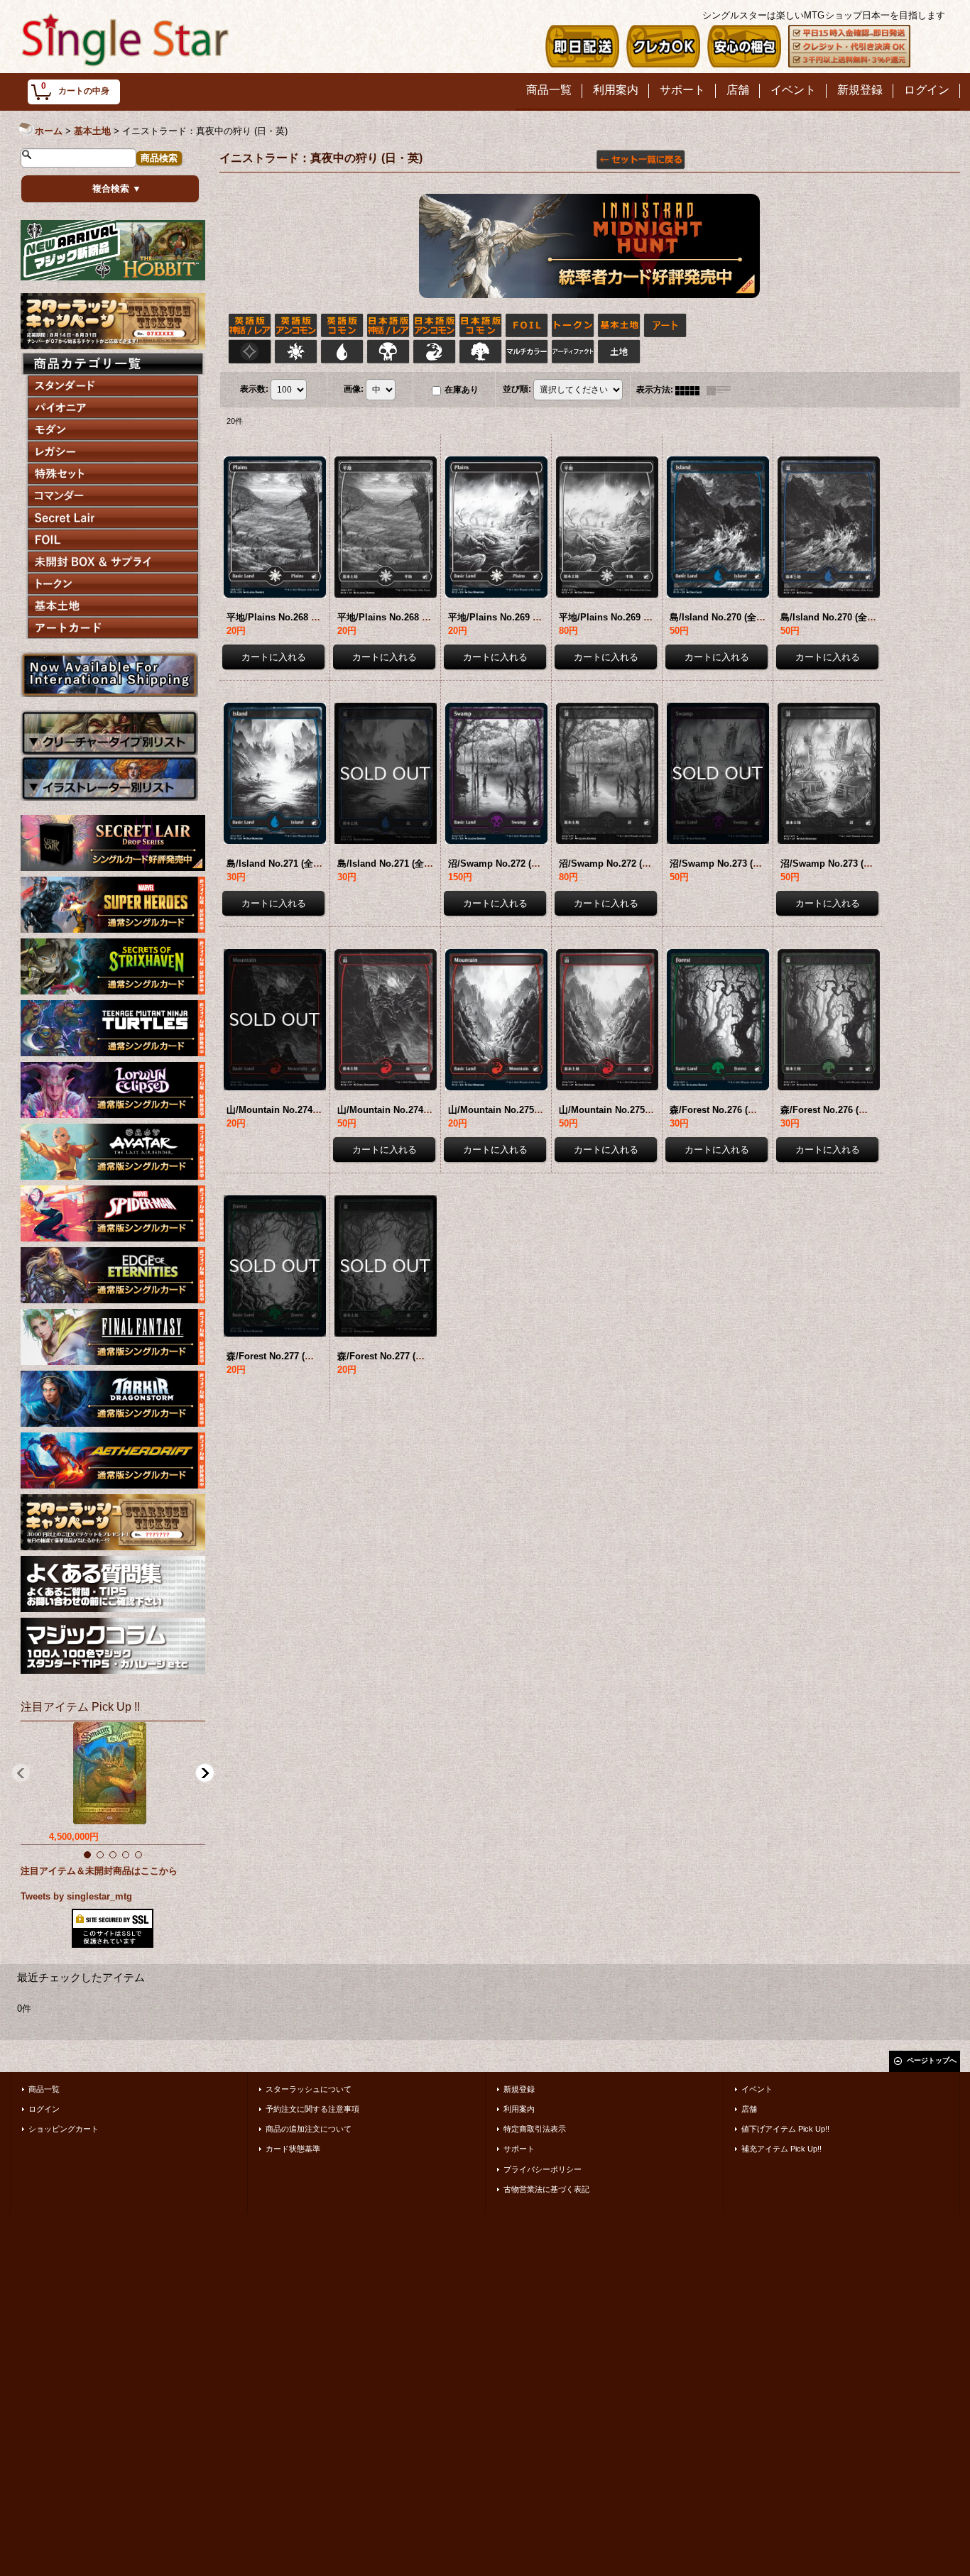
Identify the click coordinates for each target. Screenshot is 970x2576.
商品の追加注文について (309, 2129)
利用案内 (519, 2109)
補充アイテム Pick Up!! (781, 2149)
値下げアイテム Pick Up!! (785, 2129)
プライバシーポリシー (543, 2169)
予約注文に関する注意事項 (312, 2109)
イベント (757, 2089)
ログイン (44, 2109)
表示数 (254, 389)
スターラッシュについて (309, 2089)
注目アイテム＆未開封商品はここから (99, 1871)
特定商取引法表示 (535, 2129)
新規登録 (519, 2089)
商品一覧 (44, 2089)
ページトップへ (932, 2060)
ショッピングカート (64, 2129)
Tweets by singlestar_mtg (76, 1896)
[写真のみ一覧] (691, 390)
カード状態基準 (293, 2149)
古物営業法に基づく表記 (546, 2189)
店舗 (749, 2109)
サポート (519, 2149)
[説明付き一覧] (722, 390)
